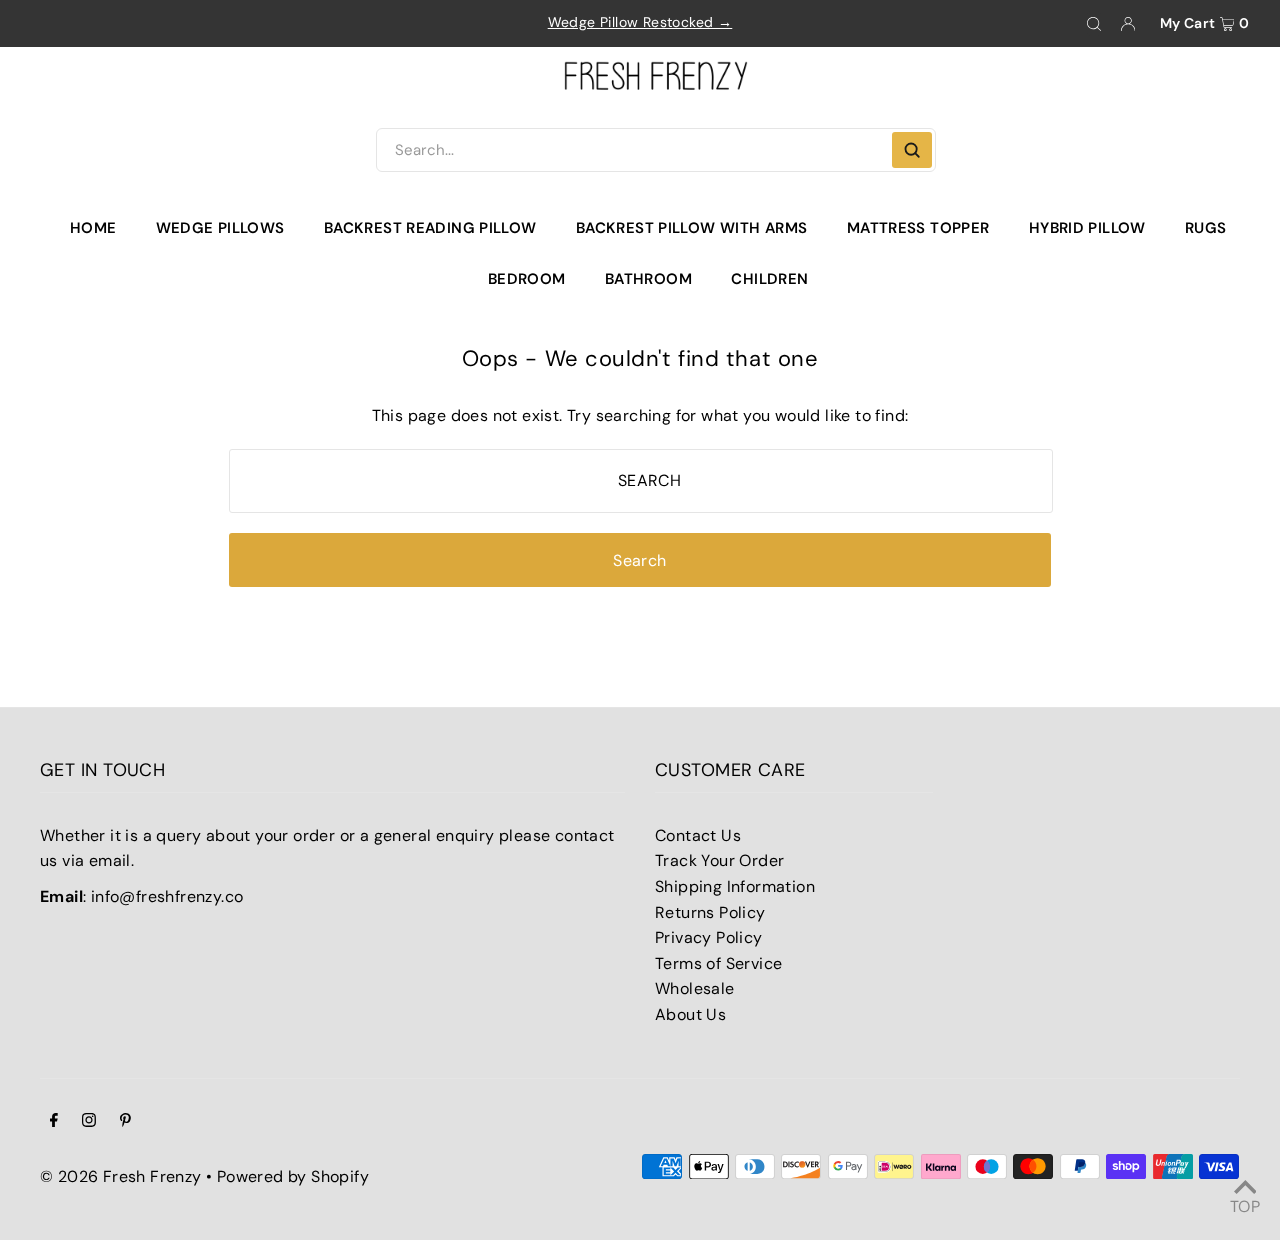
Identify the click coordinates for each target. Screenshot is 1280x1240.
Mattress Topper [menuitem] (918, 228)
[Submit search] (912, 150)
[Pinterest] (125, 1122)
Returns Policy (710, 912)
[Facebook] (54, 1122)
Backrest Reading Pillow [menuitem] (430, 228)
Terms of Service (718, 963)
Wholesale (695, 988)
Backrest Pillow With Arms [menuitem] (691, 228)
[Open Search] (1094, 24)
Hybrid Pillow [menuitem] (1087, 228)
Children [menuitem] (769, 279)
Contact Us (698, 835)
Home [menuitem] (93, 228)
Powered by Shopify (293, 1176)
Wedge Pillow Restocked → (640, 22)
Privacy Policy (709, 937)
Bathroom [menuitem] (648, 279)
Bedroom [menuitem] (527, 279)
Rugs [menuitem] (1206, 228)
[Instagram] (89, 1122)
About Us (690, 1014)
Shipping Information (735, 886)
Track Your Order (719, 860)
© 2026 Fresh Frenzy (121, 1176)
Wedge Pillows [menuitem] (220, 228)
